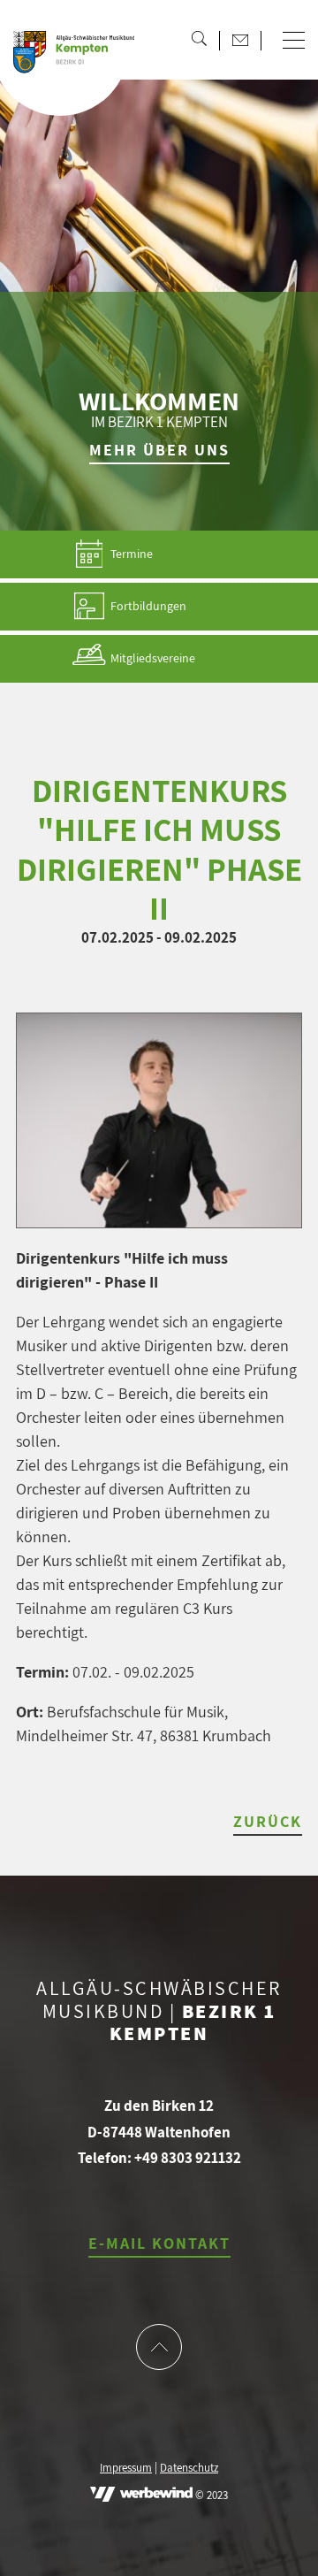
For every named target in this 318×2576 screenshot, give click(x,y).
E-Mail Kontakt (159, 2243)
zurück (268, 1821)
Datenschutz (189, 2469)
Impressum (126, 2469)
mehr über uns (159, 450)
